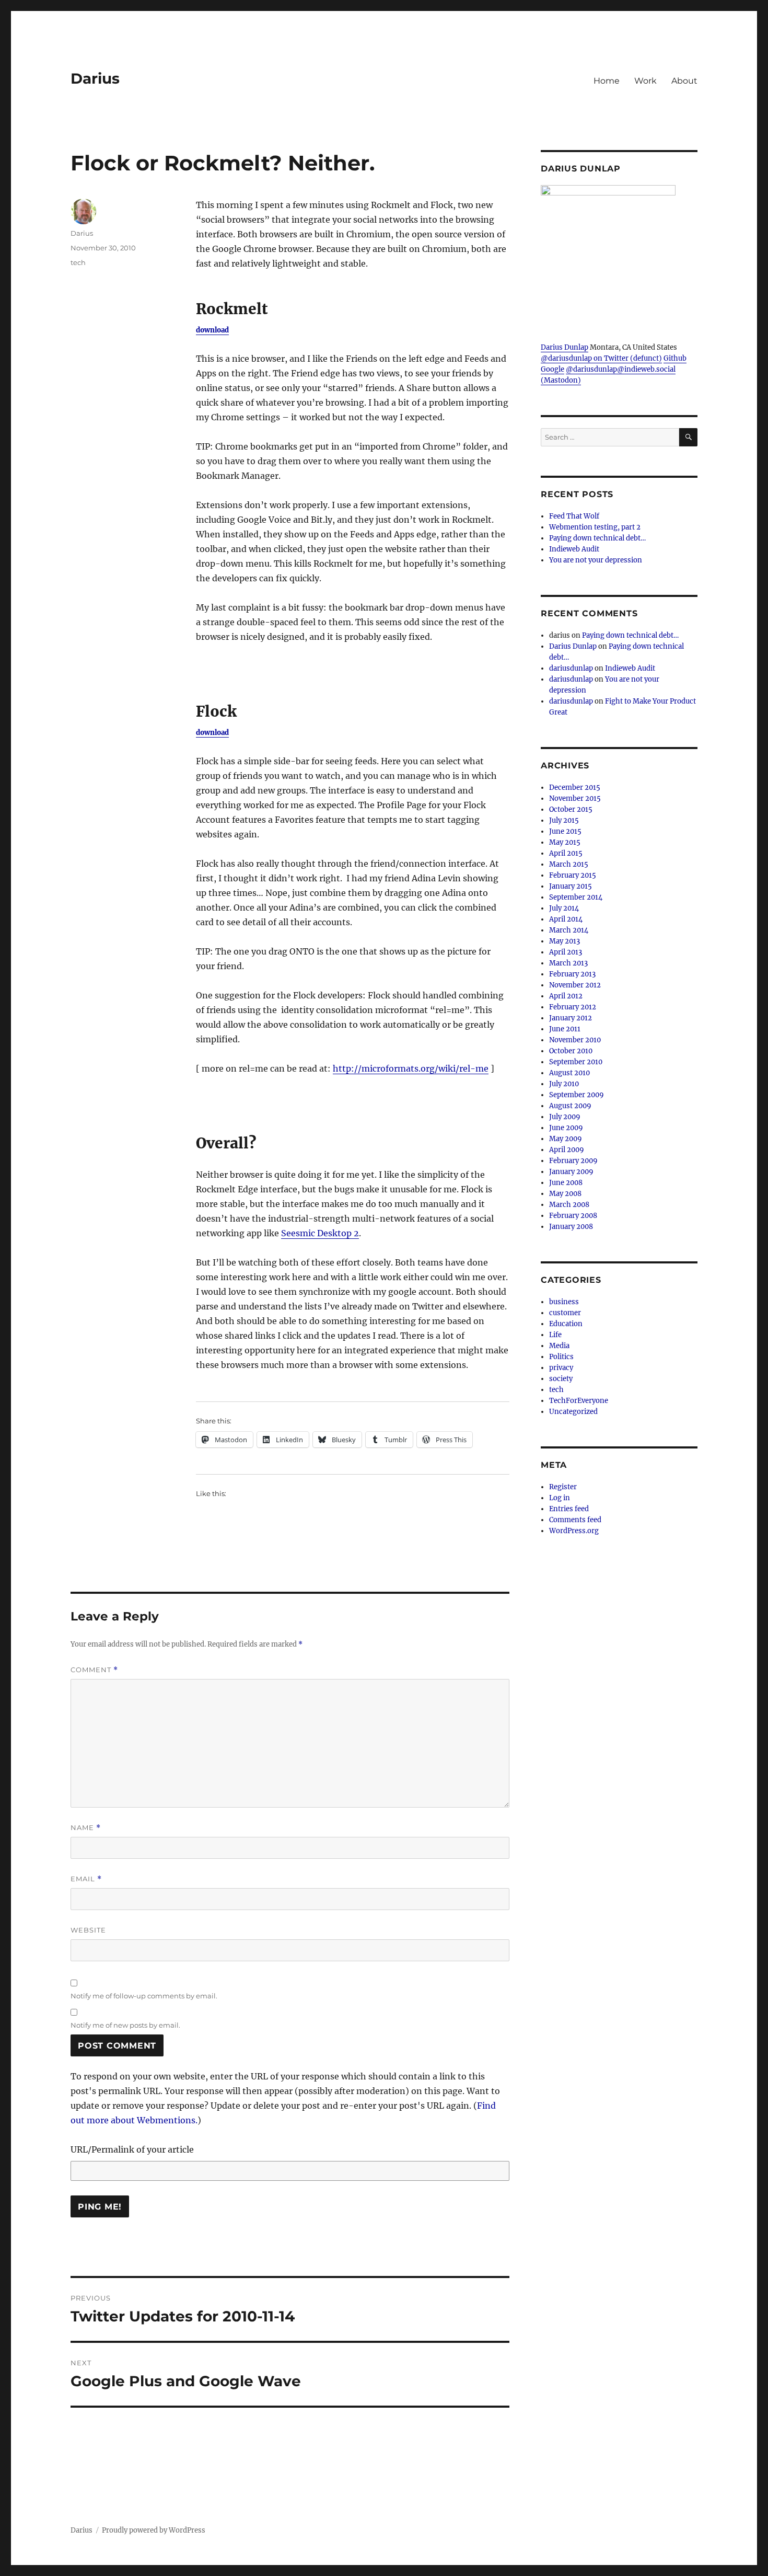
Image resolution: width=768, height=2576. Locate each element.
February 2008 (573, 1216)
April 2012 (566, 996)
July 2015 (564, 820)
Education (566, 1324)
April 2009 (567, 1150)
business (564, 1302)
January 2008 (571, 1227)
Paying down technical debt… (597, 538)
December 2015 (575, 787)
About (684, 81)
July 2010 (564, 1084)
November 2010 (575, 1040)
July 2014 (564, 908)
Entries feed (569, 1509)
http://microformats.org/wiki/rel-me (411, 1068)
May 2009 (566, 1139)
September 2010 (576, 1062)
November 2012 (575, 985)
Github (675, 358)
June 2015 (565, 831)
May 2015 (565, 842)
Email (86, 1879)
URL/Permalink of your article (132, 2149)
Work (645, 81)
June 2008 (566, 1183)
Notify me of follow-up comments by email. (144, 1996)
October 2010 (571, 1051)
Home (607, 81)
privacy (561, 1368)
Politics (561, 1357)
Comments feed (575, 1520)
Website (88, 1930)
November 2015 (575, 798)
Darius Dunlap (565, 347)
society (561, 1379)
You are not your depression (596, 560)
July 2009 (565, 1117)
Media (559, 1346)
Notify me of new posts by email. (125, 2025)
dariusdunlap (571, 668)
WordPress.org (574, 1531)
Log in (560, 1498)
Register (563, 1487)
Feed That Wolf (574, 516)
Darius (95, 78)
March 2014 (569, 930)
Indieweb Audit (574, 549)
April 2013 (566, 952)
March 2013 (568, 963)
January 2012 (571, 1018)
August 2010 (569, 1073)
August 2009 (570, 1106)
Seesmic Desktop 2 (320, 1233)
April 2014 (566, 919)
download (212, 330)
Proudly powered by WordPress (154, 2530)
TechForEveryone (579, 1401)
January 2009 (571, 1172)
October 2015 (571, 809)
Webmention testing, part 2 (595, 527)
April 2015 (566, 853)
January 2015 (571, 886)
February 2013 (572, 974)
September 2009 (577, 1095)
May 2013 (565, 941)
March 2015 (569, 864)
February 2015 (573, 875)
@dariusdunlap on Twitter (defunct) (601, 358)
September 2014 (576, 897)
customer (565, 1313)
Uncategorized (573, 1412)
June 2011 (565, 1029)
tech (78, 262)
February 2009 (573, 1161)
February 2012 (573, 1007)
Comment (94, 1670)
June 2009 (566, 1128)
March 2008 (569, 1205)
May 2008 (565, 1194)
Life (555, 1335)
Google (552, 369)
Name (86, 1828)
